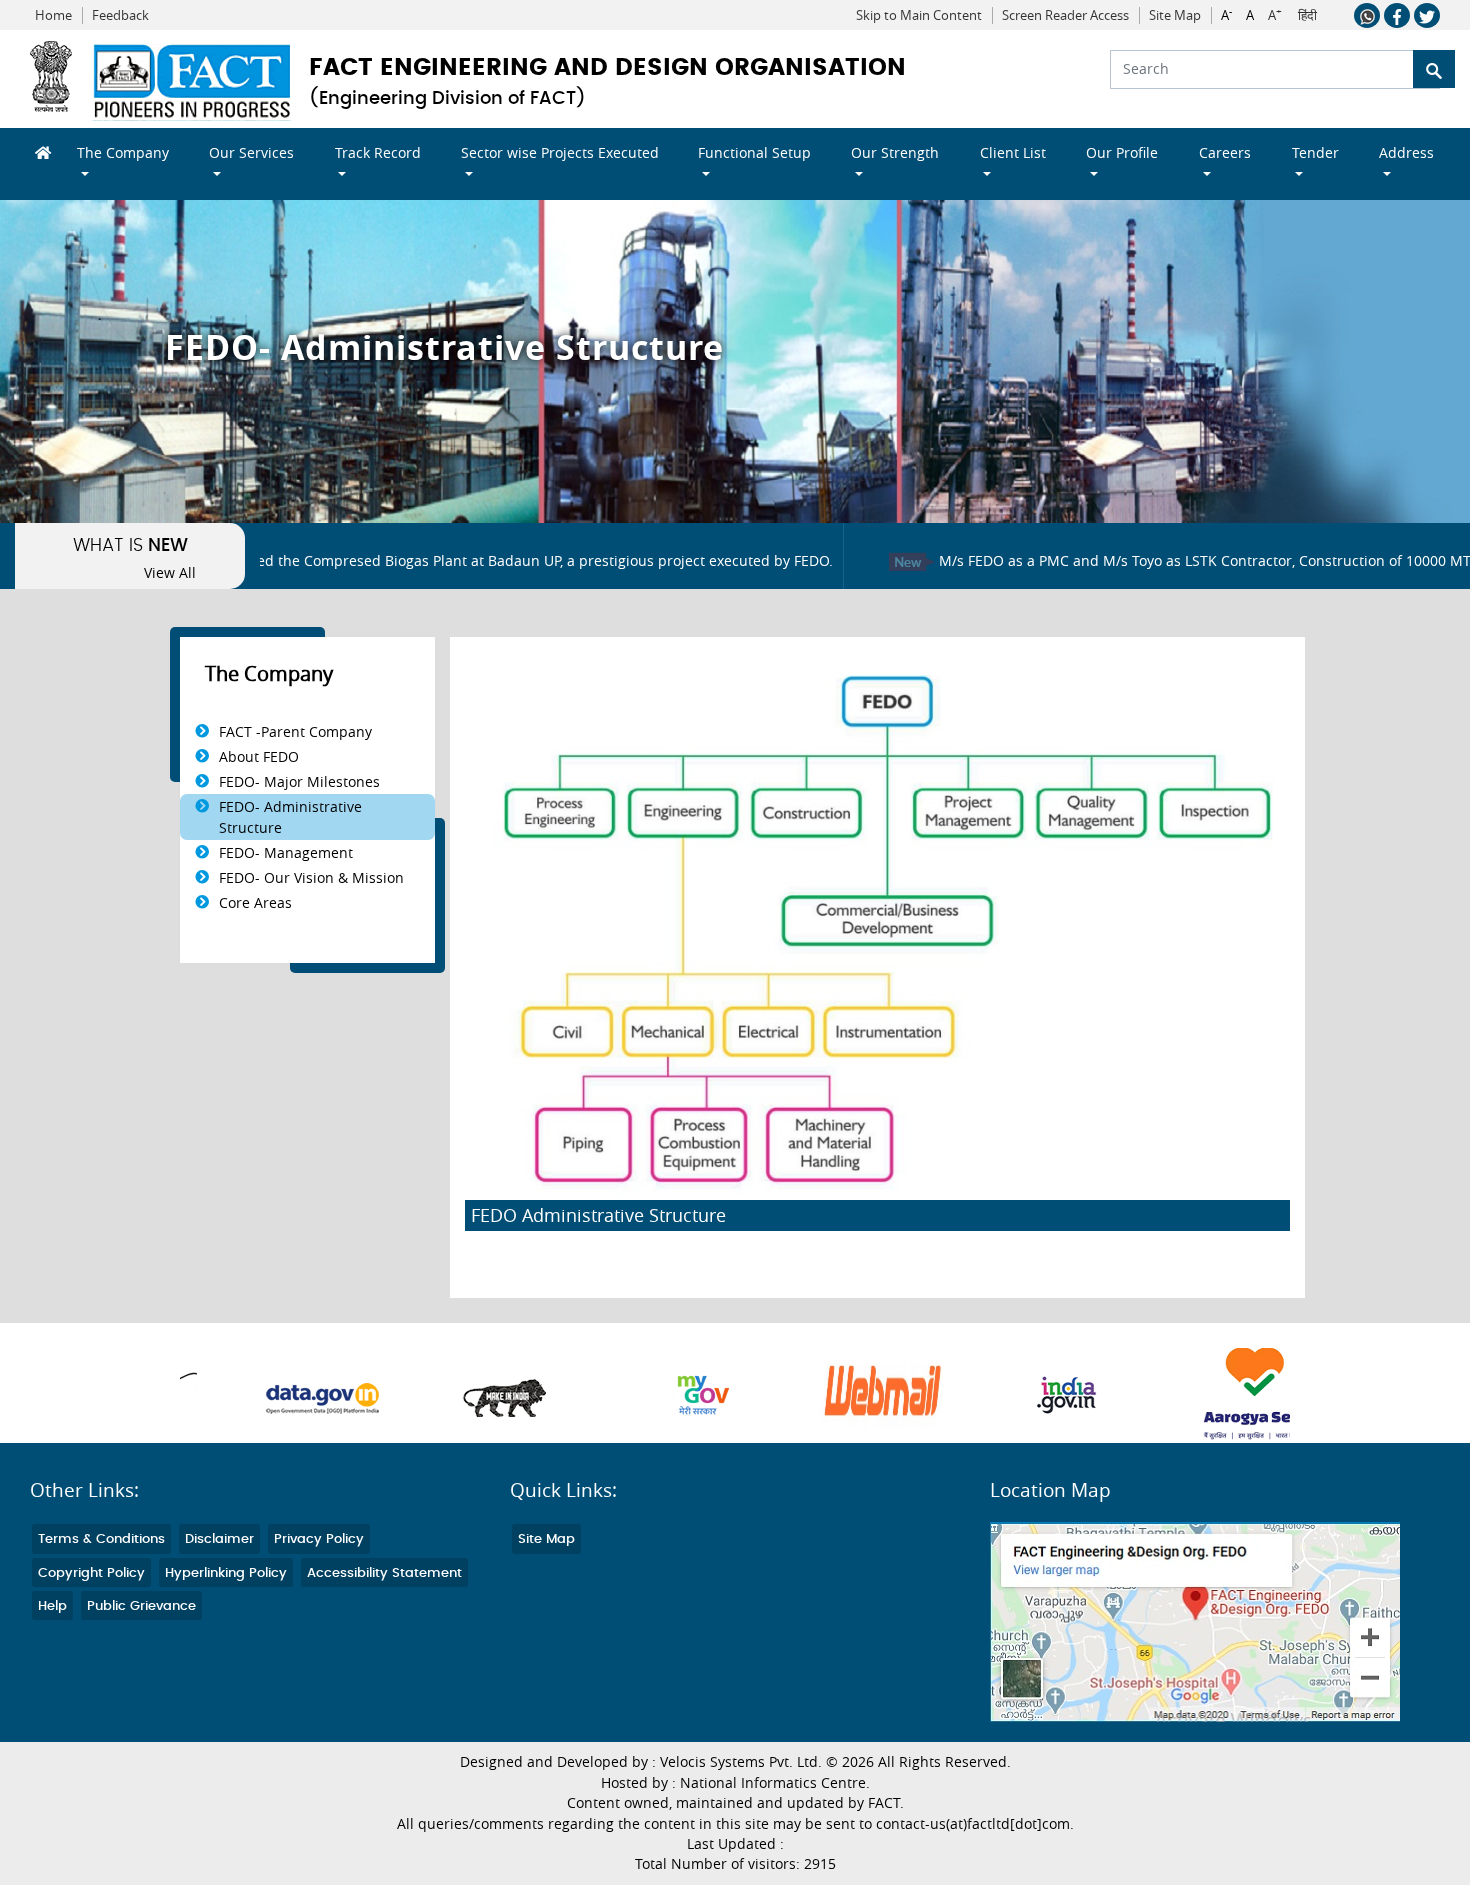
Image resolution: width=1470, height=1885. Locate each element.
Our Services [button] (251, 152)
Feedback (120, 15)
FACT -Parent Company (295, 731)
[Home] (36, 153)
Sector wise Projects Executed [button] (560, 152)
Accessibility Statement (384, 1573)
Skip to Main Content (919, 15)
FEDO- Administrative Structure (290, 817)
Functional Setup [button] (754, 152)
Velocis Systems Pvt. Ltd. (741, 1762)
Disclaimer (219, 1539)
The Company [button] (123, 152)
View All (170, 573)
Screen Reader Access (1065, 15)
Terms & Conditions (101, 1539)
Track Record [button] (378, 152)
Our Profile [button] (1122, 152)
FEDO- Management (286, 852)
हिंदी (1307, 16)
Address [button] (1406, 152)
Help (52, 1606)
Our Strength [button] (895, 152)
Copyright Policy (91, 1573)
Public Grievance (141, 1606)
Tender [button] (1315, 152)
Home (53, 15)
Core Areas (255, 902)
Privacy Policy (319, 1539)
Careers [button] (1225, 152)
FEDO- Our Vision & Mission (311, 877)
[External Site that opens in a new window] (269, 1395)
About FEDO (259, 756)
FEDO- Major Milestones (299, 781)
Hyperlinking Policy (226, 1573)
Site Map (1175, 15)
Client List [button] (1013, 152)
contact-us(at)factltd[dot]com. (975, 1824)
